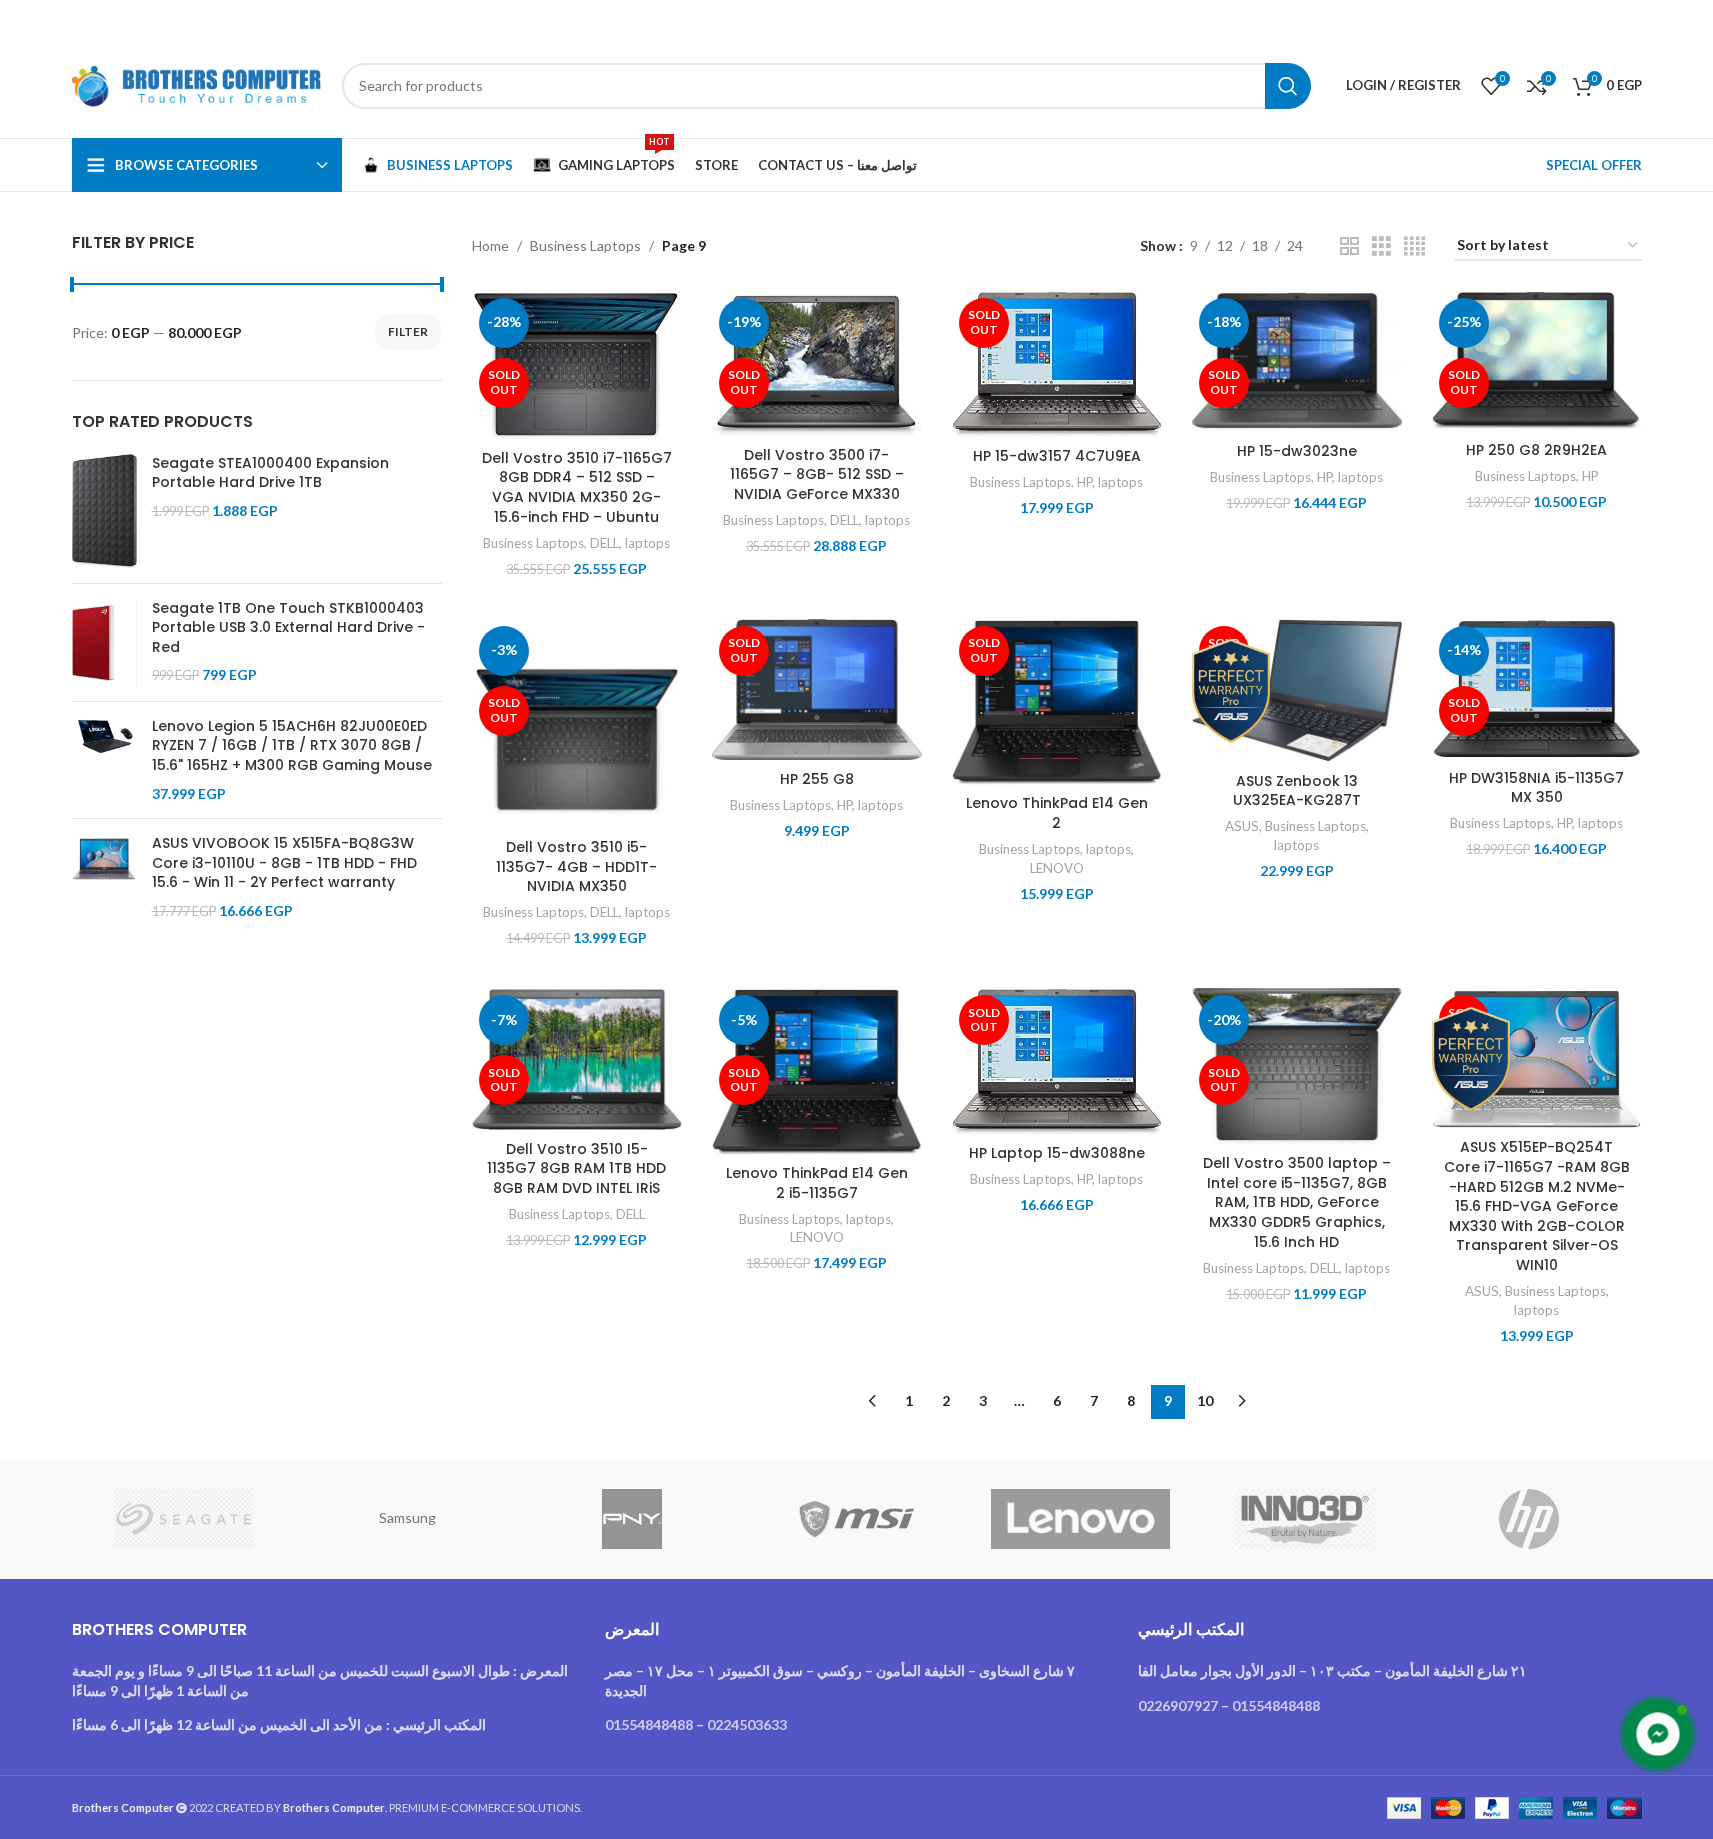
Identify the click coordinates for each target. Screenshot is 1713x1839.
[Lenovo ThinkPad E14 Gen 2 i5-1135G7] (817, 1071)
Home (490, 245)
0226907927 (1178, 1705)
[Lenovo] (1081, 1519)
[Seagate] (184, 1519)
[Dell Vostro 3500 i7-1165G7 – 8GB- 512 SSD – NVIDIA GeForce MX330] (817, 364)
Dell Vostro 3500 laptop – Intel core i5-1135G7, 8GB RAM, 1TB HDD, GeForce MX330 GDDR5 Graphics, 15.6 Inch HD (1297, 1202)
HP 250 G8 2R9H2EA (1536, 450)
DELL (604, 543)
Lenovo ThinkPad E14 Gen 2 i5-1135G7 (817, 1183)
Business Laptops (585, 245)
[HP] (1529, 1519)
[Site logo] (197, 83)
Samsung (407, 1517)
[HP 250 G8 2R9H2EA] (1537, 361)
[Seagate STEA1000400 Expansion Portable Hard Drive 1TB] (104, 511)
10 (1205, 1400)
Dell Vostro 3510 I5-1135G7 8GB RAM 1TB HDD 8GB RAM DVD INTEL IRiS (576, 1168)
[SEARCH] (1288, 86)
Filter (408, 331)
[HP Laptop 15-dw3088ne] (1057, 1061)
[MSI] (856, 1519)
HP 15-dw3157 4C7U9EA (1057, 456)
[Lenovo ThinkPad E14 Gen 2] (1057, 702)
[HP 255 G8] (817, 690)
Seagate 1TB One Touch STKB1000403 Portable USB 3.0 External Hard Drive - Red (288, 628)
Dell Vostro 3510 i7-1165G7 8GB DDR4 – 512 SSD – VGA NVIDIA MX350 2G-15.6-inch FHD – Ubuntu (577, 487)
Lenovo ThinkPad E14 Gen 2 (1057, 813)
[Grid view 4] (1414, 246)
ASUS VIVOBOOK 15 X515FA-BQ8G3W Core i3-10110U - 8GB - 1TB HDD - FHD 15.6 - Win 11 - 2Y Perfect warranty (284, 863)
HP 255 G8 (817, 779)
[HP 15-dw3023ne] (1297, 362)
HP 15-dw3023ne (1297, 451)
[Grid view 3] (1381, 246)
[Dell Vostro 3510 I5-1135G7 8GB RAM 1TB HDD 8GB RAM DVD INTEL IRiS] (577, 1059)
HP (1084, 482)
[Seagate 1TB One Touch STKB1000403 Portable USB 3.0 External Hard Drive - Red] (104, 642)
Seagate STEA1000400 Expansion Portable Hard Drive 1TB (270, 473)
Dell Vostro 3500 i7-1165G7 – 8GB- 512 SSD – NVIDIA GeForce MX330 (817, 474)
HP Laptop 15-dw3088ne (1057, 1153)
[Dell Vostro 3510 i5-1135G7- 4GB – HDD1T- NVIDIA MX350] (577, 724)
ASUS (1242, 826)
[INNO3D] (1305, 1519)
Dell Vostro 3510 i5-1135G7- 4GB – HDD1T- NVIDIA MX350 (576, 866)
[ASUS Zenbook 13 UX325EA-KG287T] (1297, 691)
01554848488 (649, 1724)
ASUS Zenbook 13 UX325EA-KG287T (1297, 791)
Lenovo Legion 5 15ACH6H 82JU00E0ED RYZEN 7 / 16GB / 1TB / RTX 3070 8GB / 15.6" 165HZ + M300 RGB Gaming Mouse (292, 746)
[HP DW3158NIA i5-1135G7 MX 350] (1537, 689)
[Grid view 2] (1349, 246)
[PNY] (632, 1519)
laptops (647, 543)
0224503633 (747, 1724)
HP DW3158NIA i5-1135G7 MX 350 (1536, 788)
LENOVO (1057, 868)
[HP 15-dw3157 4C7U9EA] (1057, 364)
